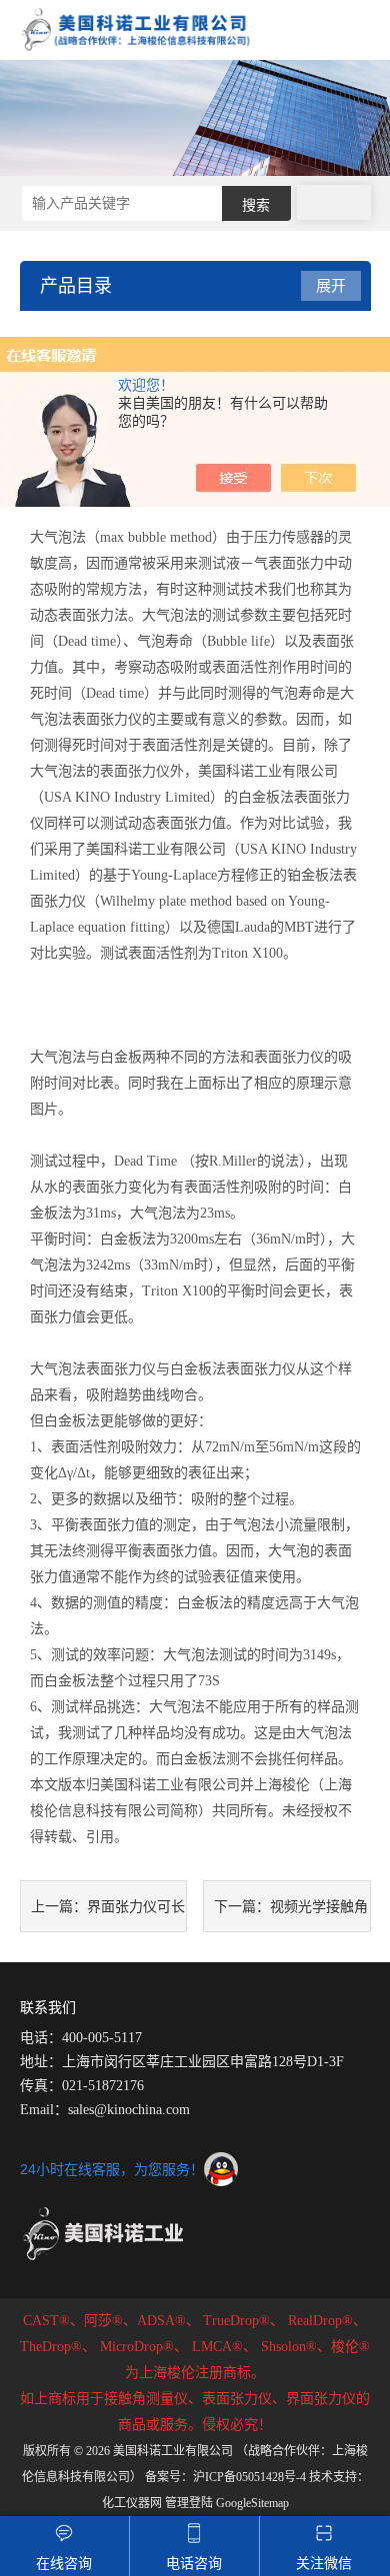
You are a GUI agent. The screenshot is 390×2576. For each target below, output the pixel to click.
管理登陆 (189, 2503)
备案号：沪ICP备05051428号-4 (225, 2477)
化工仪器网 (132, 2503)
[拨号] (334, 202)
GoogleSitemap (252, 2503)
